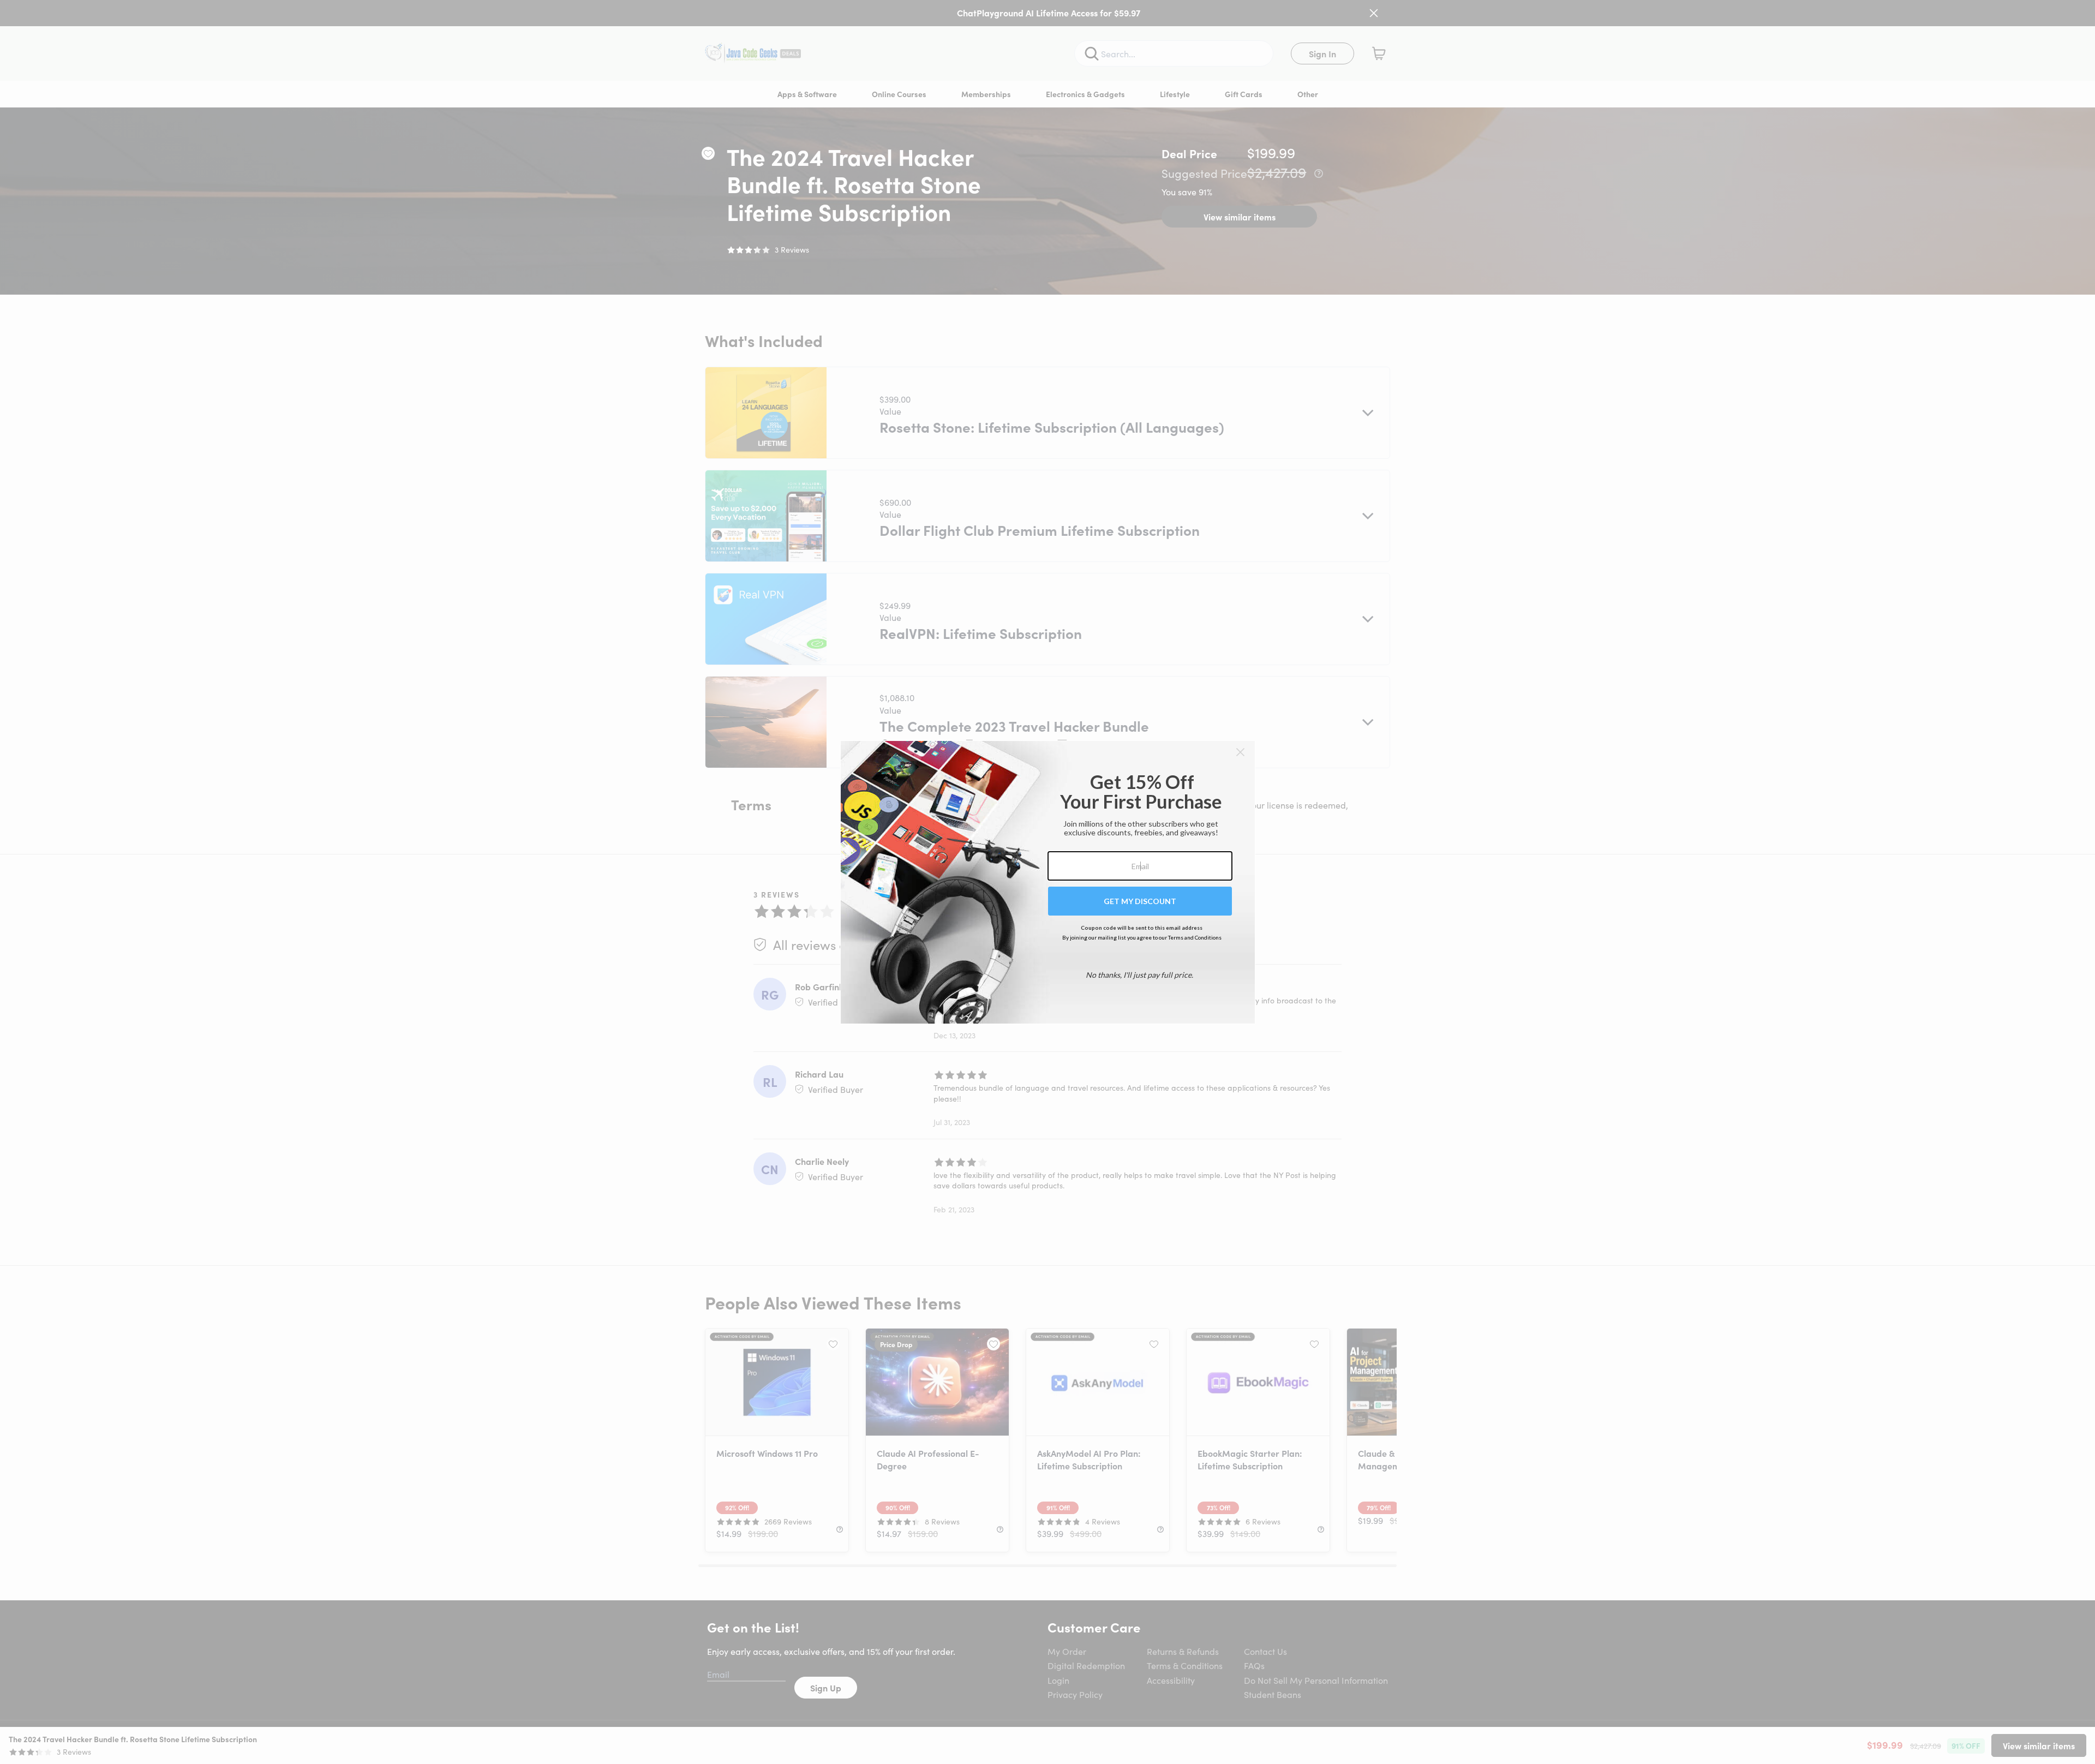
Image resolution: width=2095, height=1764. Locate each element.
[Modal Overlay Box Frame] (1048, 882)
